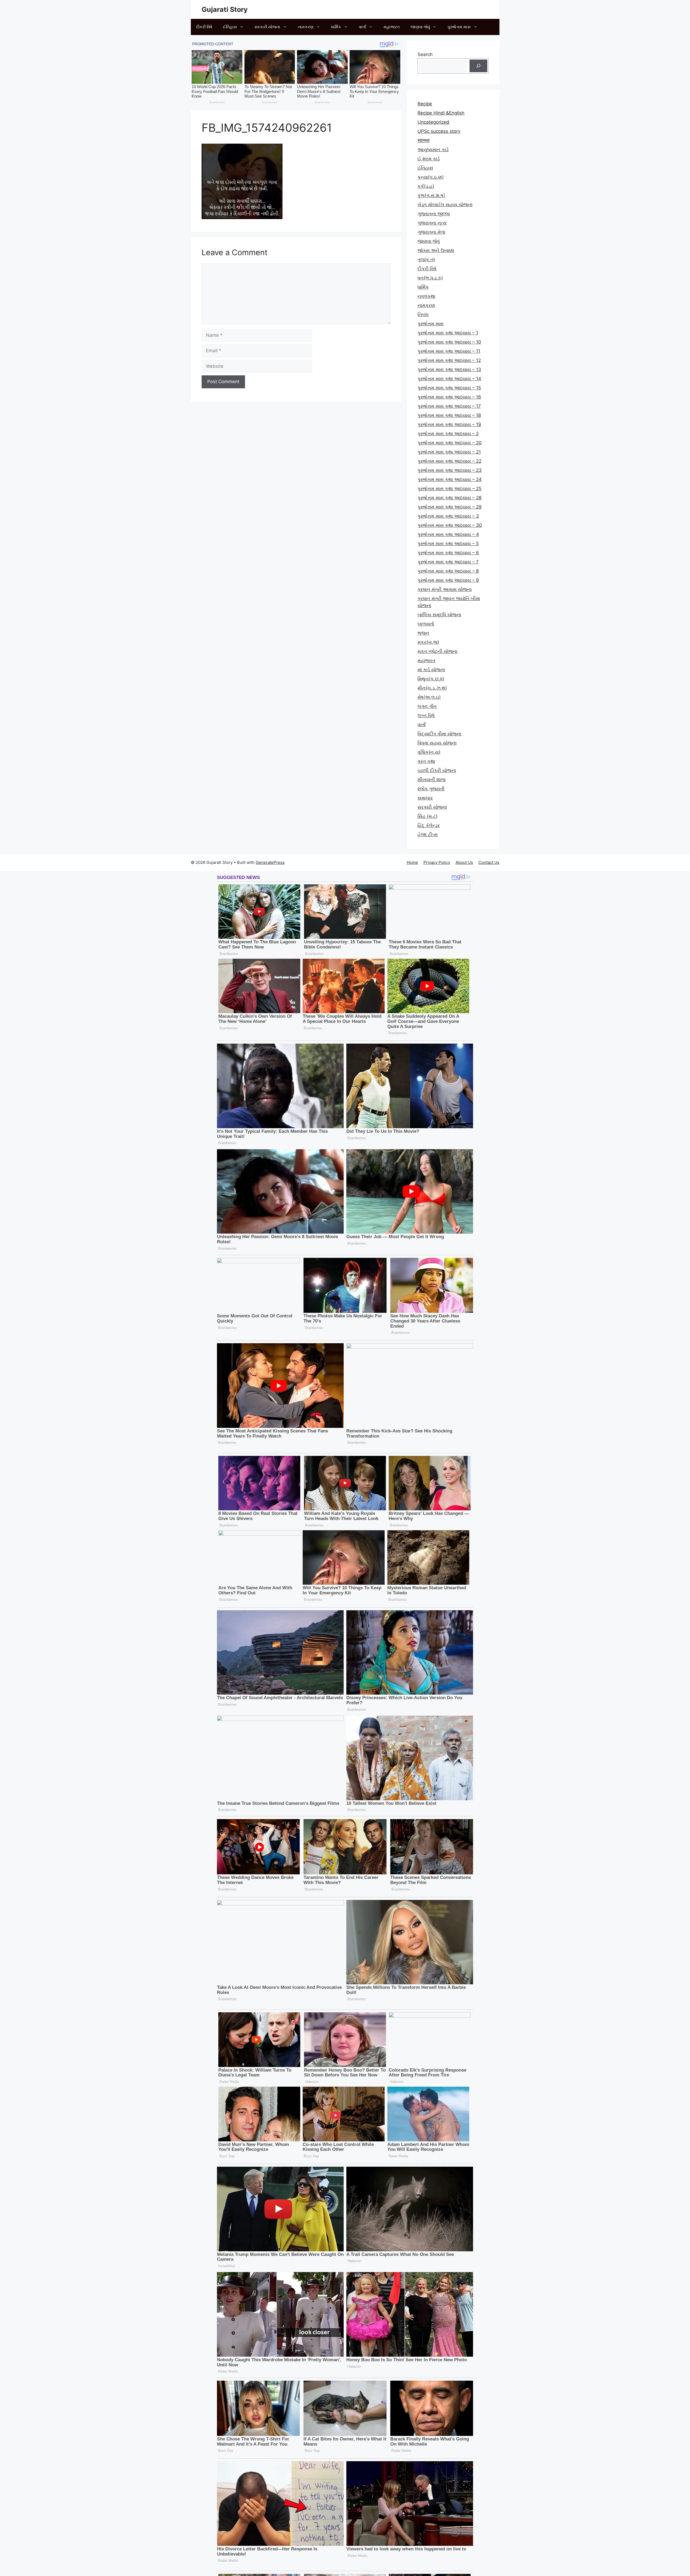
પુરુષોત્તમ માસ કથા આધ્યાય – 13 (449, 369)
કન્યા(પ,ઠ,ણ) (431, 177)
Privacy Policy (437, 862)
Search (425, 54)
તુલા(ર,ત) (426, 259)
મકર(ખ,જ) (428, 642)
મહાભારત (392, 27)
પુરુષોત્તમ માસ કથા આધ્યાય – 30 (450, 525)
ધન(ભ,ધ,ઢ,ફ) (430, 278)
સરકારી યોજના (267, 27)
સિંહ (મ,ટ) (427, 816)
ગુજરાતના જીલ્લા (434, 214)
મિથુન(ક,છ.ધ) (431, 679)
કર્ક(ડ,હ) (426, 186)
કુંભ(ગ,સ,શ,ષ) (431, 195)
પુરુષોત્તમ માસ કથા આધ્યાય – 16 (449, 397)
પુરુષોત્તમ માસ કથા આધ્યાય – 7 (448, 562)
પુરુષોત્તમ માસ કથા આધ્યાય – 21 (449, 452)
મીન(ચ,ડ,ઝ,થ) (432, 688)
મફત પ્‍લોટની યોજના (437, 651)
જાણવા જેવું (420, 27)
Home (412, 862)
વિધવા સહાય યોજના (437, 743)
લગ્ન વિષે (426, 715)
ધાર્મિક (336, 27)
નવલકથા (426, 296)
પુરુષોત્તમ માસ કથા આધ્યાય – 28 (449, 498)
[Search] (478, 66)
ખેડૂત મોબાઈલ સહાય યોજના (445, 205)
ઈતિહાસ (230, 27)
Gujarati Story (225, 9)
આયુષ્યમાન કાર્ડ (433, 150)
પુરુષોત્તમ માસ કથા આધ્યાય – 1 (448, 333)
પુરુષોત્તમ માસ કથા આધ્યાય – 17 (449, 406)
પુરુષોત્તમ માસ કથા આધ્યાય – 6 (448, 553)
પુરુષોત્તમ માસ (459, 27)
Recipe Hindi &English (441, 113)
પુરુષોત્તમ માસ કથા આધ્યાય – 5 (448, 543)
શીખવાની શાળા (432, 780)
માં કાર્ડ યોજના (431, 670)
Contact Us (489, 862)
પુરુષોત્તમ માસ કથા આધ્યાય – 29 (450, 507)
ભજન (423, 633)
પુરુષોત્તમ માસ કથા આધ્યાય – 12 (449, 360)
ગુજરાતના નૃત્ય (432, 223)
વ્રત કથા (426, 761)
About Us (464, 862)
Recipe (425, 104)
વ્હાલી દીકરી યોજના (437, 770)
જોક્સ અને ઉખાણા (436, 250)
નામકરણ (306, 27)
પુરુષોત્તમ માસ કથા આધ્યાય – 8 (448, 571)
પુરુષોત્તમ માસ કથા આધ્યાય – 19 (449, 424)
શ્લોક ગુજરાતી (431, 789)
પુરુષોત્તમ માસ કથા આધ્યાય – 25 (449, 489)
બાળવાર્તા (426, 624)
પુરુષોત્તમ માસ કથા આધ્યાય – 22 (449, 461)
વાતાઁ (362, 27)
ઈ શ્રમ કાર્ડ (429, 159)
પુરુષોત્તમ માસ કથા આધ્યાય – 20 (450, 443)
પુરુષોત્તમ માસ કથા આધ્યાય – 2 (448, 434)
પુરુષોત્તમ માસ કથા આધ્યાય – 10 (449, 342)
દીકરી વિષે (204, 27)
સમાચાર (425, 798)
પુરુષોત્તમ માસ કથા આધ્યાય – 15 (449, 388)
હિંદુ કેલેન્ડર (429, 825)
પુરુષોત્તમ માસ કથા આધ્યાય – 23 (450, 470)
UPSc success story (439, 131)
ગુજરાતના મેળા (431, 232)
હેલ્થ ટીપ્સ (428, 835)
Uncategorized (433, 122)
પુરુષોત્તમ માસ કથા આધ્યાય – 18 (449, 415)
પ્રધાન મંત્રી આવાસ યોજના (445, 589)
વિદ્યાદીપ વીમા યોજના (439, 734)
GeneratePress (270, 862)
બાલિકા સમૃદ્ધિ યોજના (439, 615)
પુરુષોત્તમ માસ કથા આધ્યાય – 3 (448, 516)
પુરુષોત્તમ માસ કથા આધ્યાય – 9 (448, 580)
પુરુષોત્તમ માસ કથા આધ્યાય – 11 (449, 351)
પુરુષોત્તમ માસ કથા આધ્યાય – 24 (450, 479)
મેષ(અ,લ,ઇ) (429, 697)
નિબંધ (423, 314)
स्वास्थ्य (423, 140)
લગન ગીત (427, 706)
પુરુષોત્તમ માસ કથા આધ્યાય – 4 (448, 534)
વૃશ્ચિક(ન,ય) (429, 752)
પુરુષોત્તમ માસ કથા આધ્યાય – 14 (449, 379)
